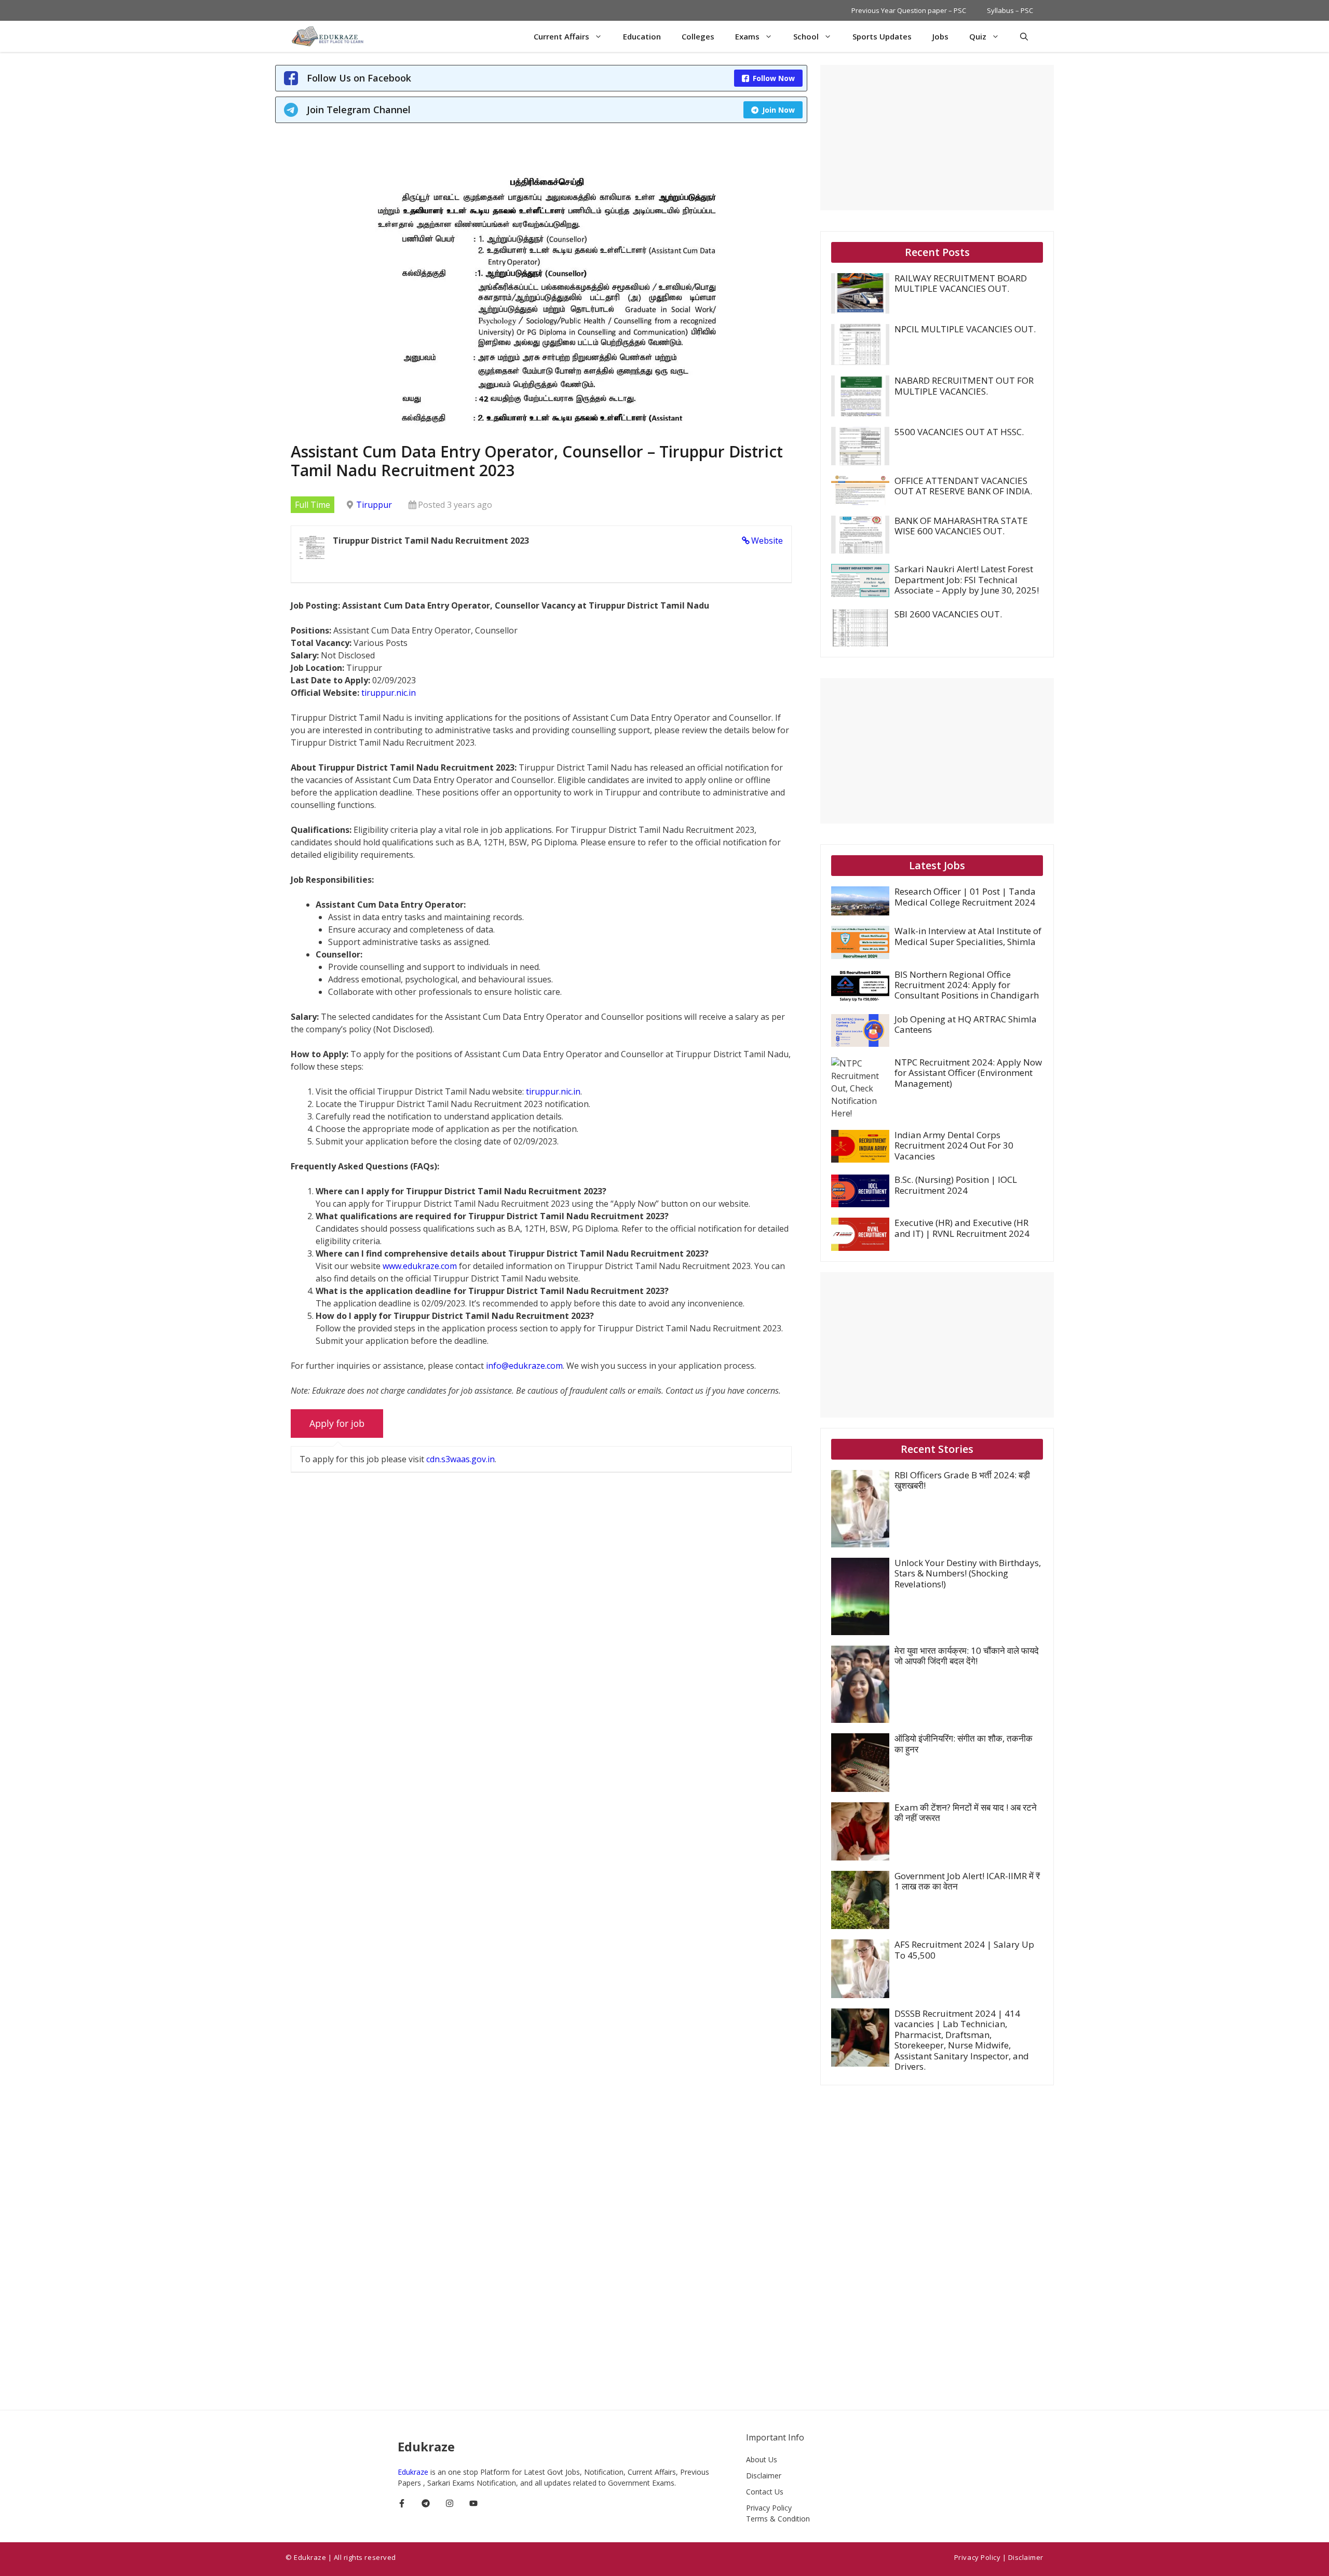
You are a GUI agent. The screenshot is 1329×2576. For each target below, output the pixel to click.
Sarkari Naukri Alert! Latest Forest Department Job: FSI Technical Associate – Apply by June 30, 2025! (967, 579)
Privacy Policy (769, 2508)
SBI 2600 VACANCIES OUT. (948, 614)
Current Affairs (561, 36)
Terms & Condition (778, 2519)
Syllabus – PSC (1010, 10)
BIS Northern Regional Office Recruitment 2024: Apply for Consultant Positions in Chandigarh (967, 985)
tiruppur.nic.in (389, 693)
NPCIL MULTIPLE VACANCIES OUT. (965, 329)
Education (642, 36)
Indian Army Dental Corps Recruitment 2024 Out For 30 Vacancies (954, 1145)
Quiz (978, 36)
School (806, 36)
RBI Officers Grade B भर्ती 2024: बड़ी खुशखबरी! (962, 1480)
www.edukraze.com (420, 1266)
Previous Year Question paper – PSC (909, 10)
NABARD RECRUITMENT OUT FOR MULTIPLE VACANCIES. (964, 386)
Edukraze (414, 2472)
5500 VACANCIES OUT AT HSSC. (959, 432)
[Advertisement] (937, 138)
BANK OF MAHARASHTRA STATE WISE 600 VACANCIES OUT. (961, 526)
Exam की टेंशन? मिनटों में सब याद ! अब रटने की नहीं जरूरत (966, 1812)
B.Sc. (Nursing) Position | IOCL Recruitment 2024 (956, 1185)
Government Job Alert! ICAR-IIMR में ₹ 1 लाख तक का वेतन (967, 1881)
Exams (747, 36)
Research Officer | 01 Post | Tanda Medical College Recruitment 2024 (965, 896)
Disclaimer (764, 2476)
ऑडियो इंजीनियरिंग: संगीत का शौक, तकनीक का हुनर (964, 1743)
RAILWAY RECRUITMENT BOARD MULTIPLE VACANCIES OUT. (961, 283)
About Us (762, 2459)
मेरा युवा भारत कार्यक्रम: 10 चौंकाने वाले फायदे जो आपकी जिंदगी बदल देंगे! (967, 1656)
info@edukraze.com (524, 1366)
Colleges (698, 36)
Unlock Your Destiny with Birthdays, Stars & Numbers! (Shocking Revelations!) (968, 1573)
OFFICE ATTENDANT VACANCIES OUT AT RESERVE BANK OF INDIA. (963, 486)
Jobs (940, 36)
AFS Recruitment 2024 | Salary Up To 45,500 (964, 1950)
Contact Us (765, 2492)
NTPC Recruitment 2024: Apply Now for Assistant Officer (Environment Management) (968, 1073)
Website (767, 541)
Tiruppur (374, 505)
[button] (1024, 36)
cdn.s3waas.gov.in (460, 1459)
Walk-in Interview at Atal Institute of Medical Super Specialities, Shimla (968, 936)
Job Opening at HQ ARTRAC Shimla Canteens (966, 1024)
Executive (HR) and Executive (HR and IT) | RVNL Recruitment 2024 (962, 1228)
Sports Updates (882, 36)
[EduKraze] (329, 36)
